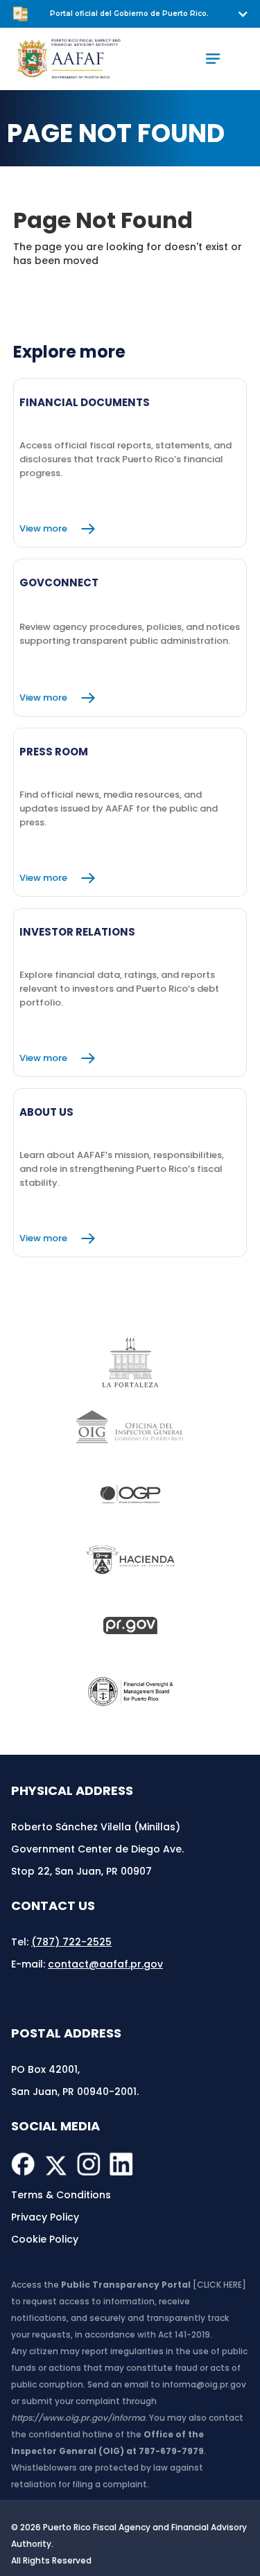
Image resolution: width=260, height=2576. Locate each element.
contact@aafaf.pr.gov (105, 1964)
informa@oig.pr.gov (204, 2384)
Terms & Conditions (61, 2195)
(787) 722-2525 (71, 1942)
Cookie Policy (45, 2239)
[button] (130, 14)
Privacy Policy (45, 2217)
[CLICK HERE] (219, 2285)
